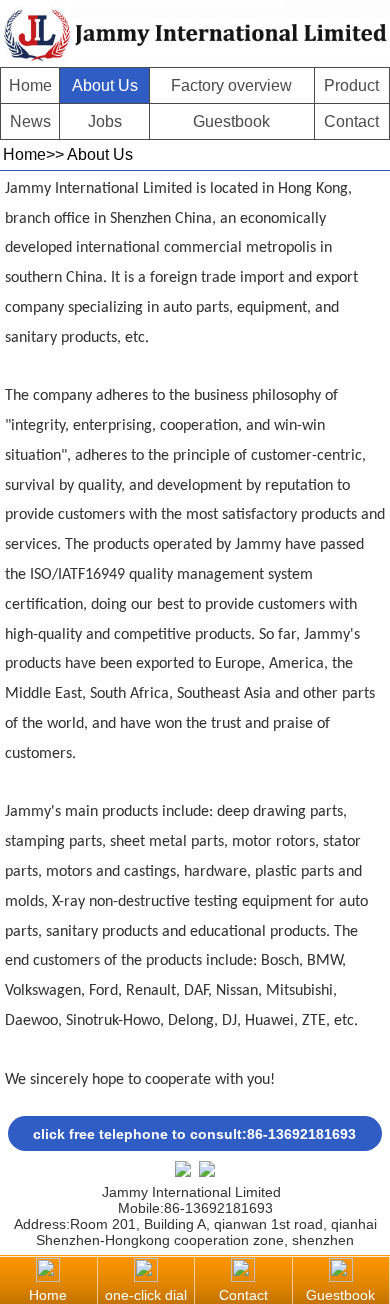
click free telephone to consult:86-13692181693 (194, 1134)
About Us (105, 85)
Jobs (105, 121)
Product (351, 85)
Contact (351, 121)
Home (30, 85)
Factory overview (231, 85)
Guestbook (231, 121)
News (30, 121)
